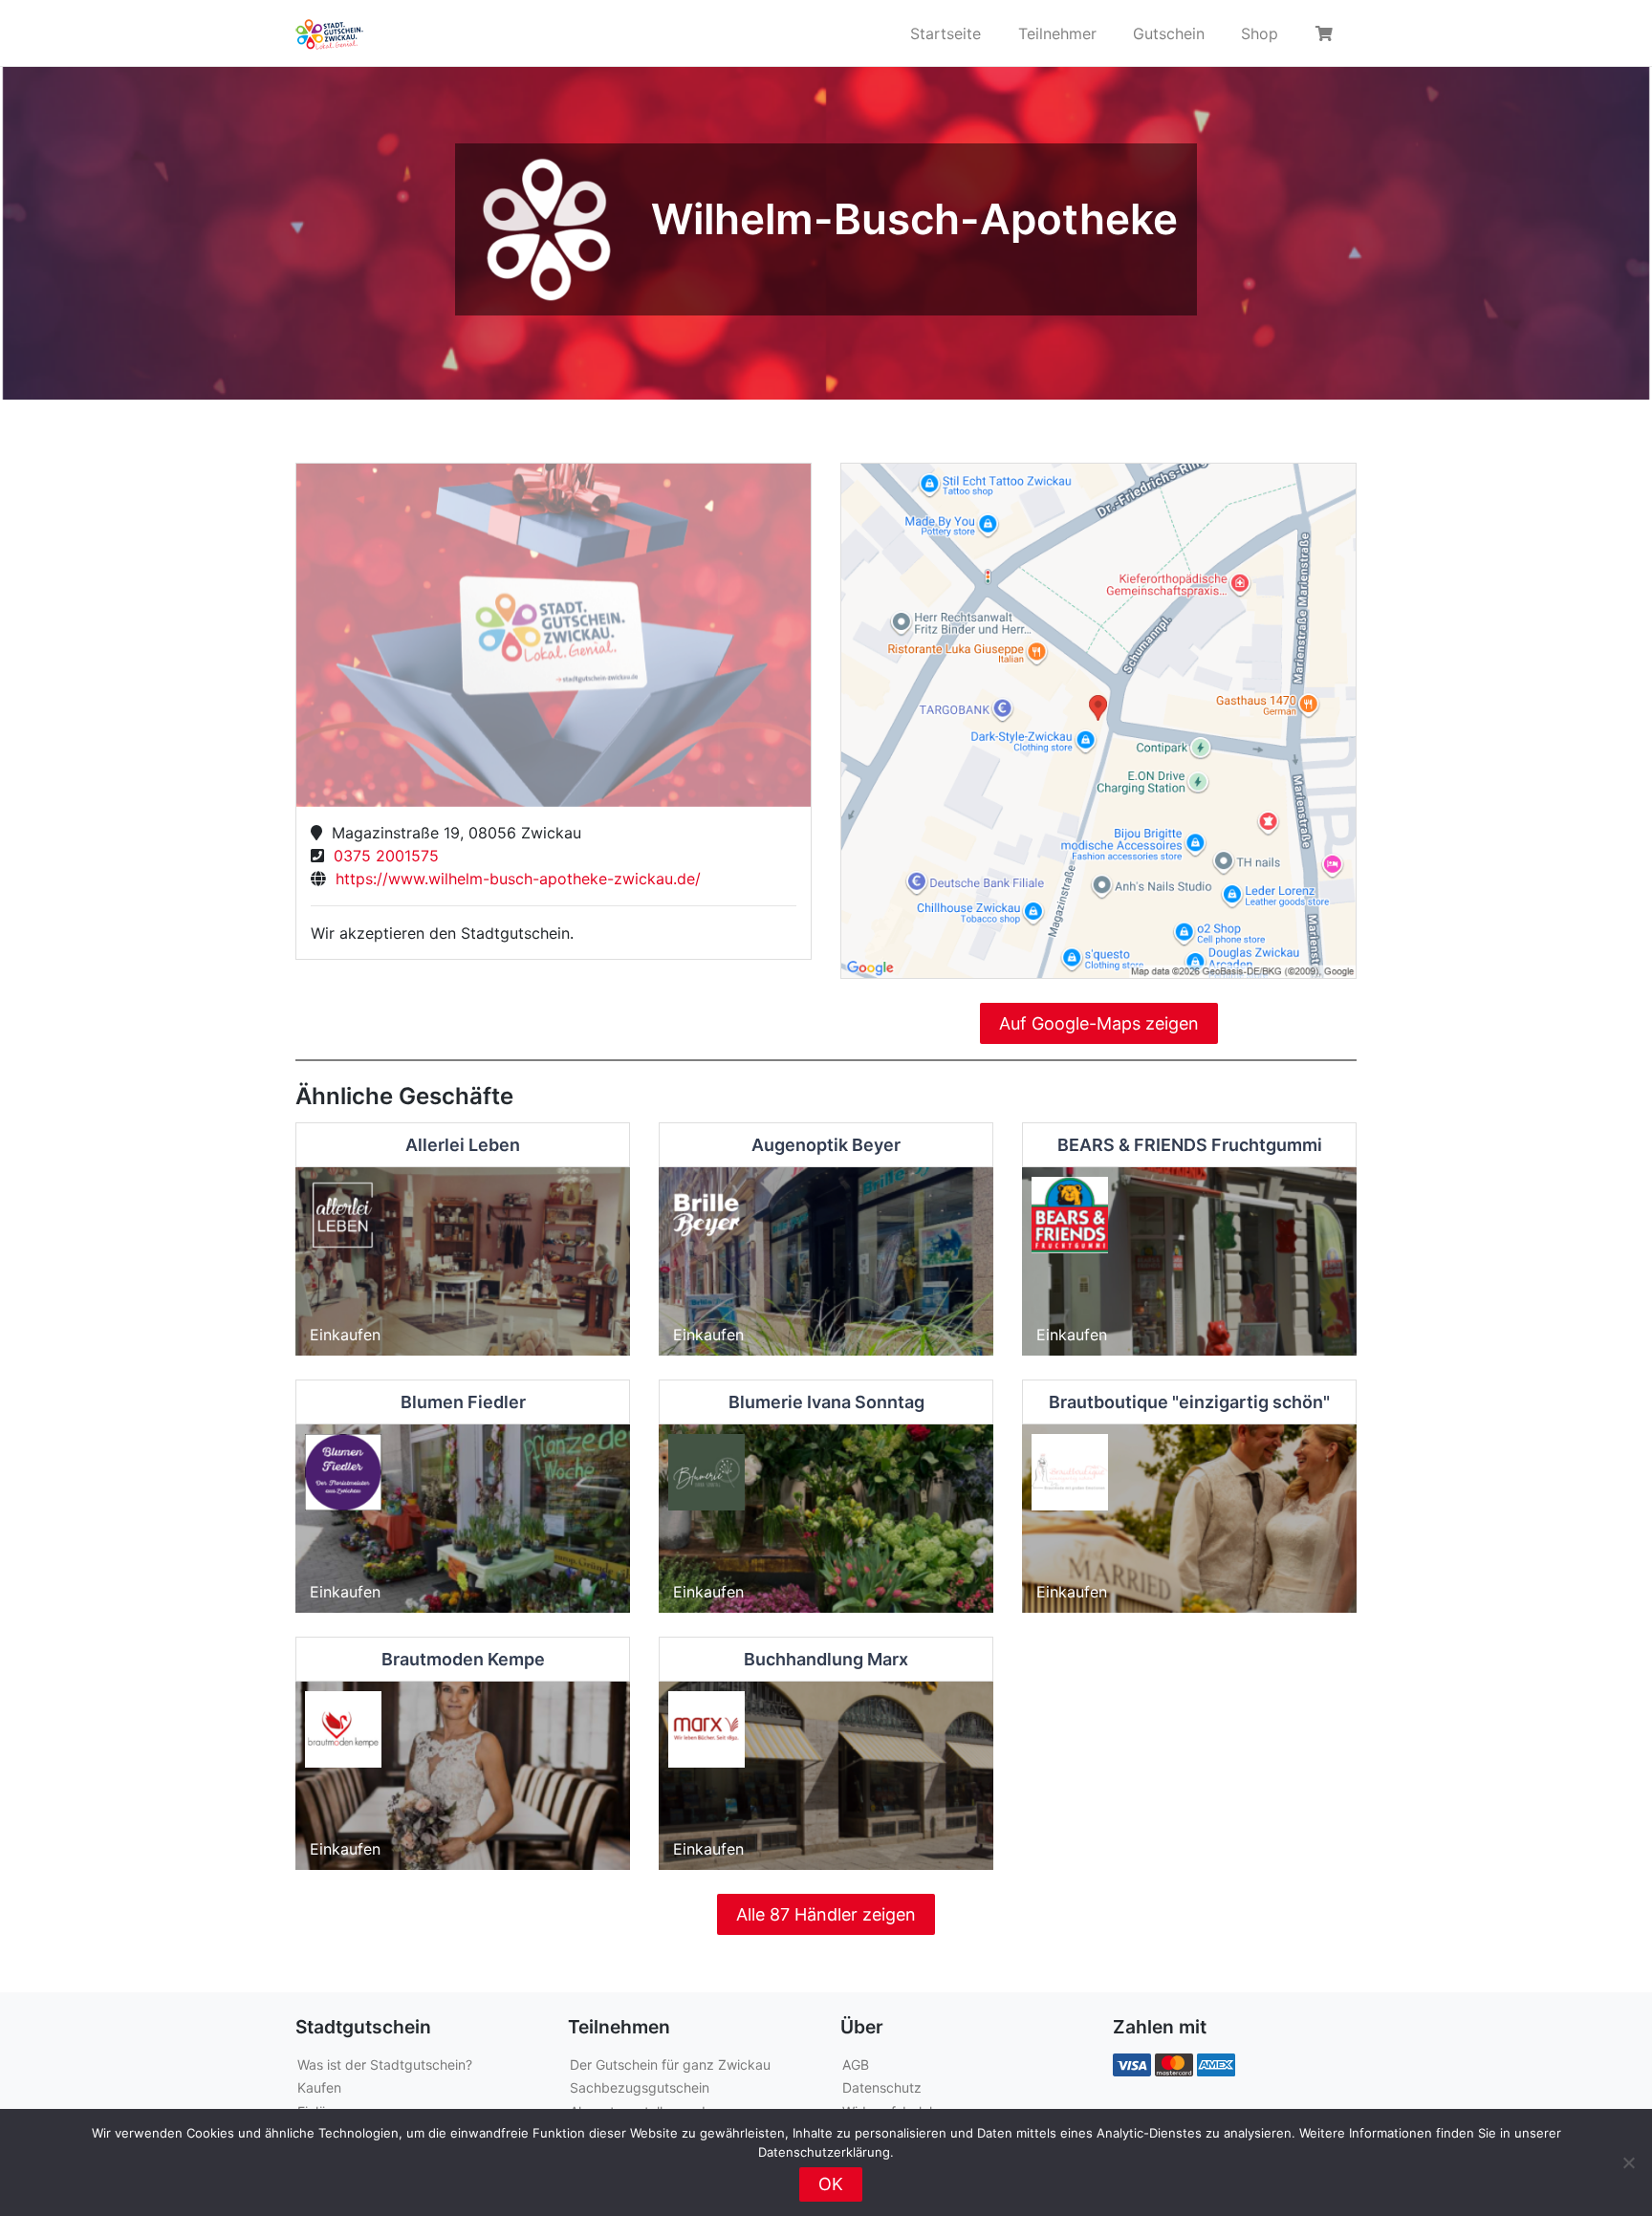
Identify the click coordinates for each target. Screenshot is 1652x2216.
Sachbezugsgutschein (640, 2087)
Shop (1260, 33)
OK (831, 2184)
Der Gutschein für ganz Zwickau (670, 2064)
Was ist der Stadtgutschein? (385, 2064)
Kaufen (319, 2087)
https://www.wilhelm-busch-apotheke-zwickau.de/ (513, 879)
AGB (856, 2064)
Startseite (946, 33)
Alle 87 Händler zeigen (826, 1914)
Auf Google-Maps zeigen (1099, 1023)
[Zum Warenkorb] (1327, 33)
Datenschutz (882, 2087)
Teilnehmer (1057, 33)
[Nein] (1628, 2162)
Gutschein (1169, 33)
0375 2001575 (381, 856)
